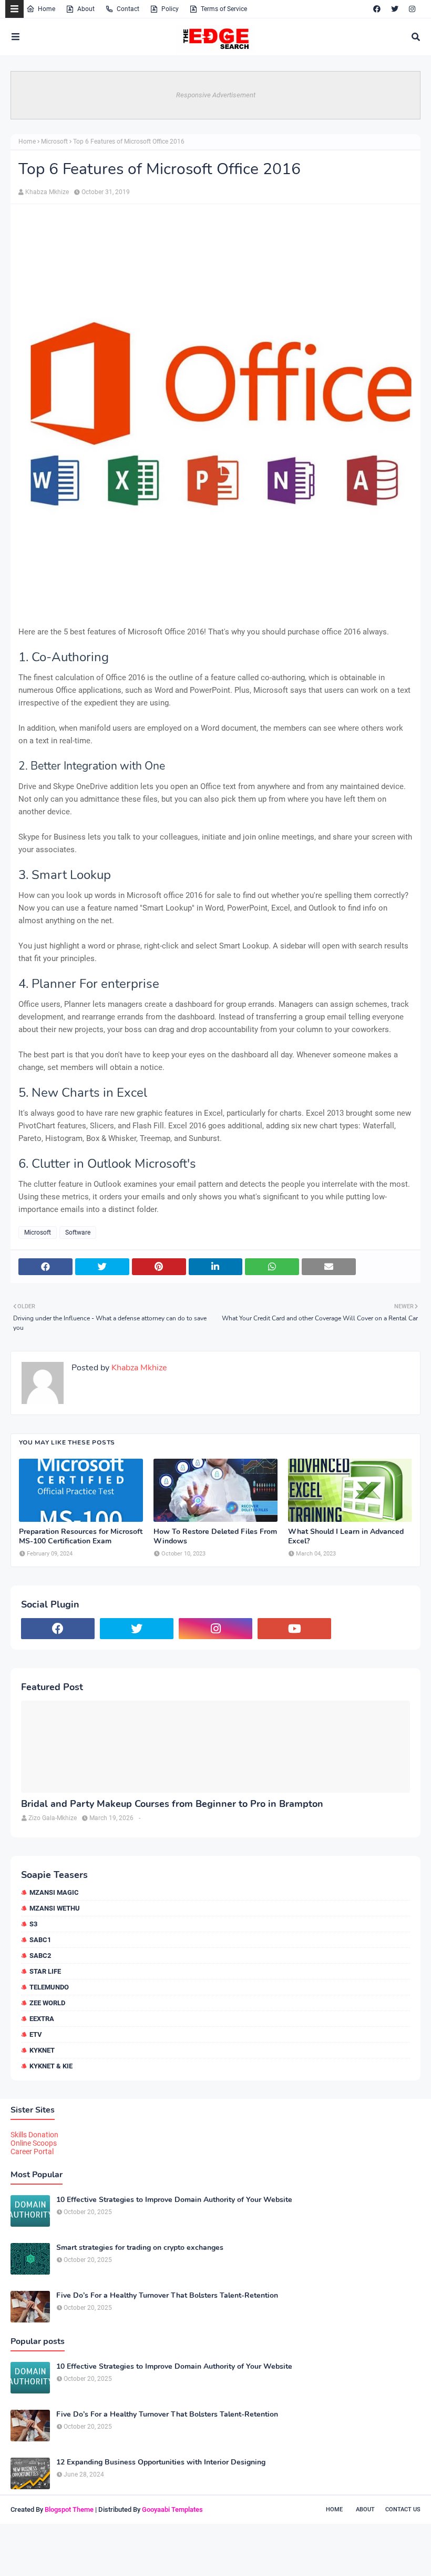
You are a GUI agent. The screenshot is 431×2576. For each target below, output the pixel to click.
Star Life (45, 1971)
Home (47, 9)
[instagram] (412, 9)
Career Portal (32, 2151)
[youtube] (294, 1629)
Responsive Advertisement (216, 95)
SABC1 (40, 1940)
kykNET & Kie (51, 2066)
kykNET (42, 2050)
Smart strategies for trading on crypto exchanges (140, 2248)
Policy (170, 9)
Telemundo (49, 1987)
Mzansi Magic (54, 1892)
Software (78, 1233)
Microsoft (54, 142)
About (86, 9)
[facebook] (377, 9)
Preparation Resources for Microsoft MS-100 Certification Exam (81, 1537)
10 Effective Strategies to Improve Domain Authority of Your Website (174, 2200)
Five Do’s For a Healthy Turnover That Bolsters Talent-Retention (167, 2296)
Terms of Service (224, 9)
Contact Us (403, 2509)
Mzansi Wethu (55, 1908)
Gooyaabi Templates (172, 2509)
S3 (33, 1924)
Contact (128, 9)
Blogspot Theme (69, 2509)
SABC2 (40, 1956)
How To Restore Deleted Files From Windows (215, 1537)
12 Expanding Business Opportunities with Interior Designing (161, 2462)
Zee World (47, 2003)
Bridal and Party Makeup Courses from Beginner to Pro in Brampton (172, 1804)
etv (36, 2034)
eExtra (42, 2019)
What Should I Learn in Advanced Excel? (346, 1537)
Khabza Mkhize (47, 192)
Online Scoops (34, 2143)
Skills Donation (34, 2135)
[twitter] (395, 9)
